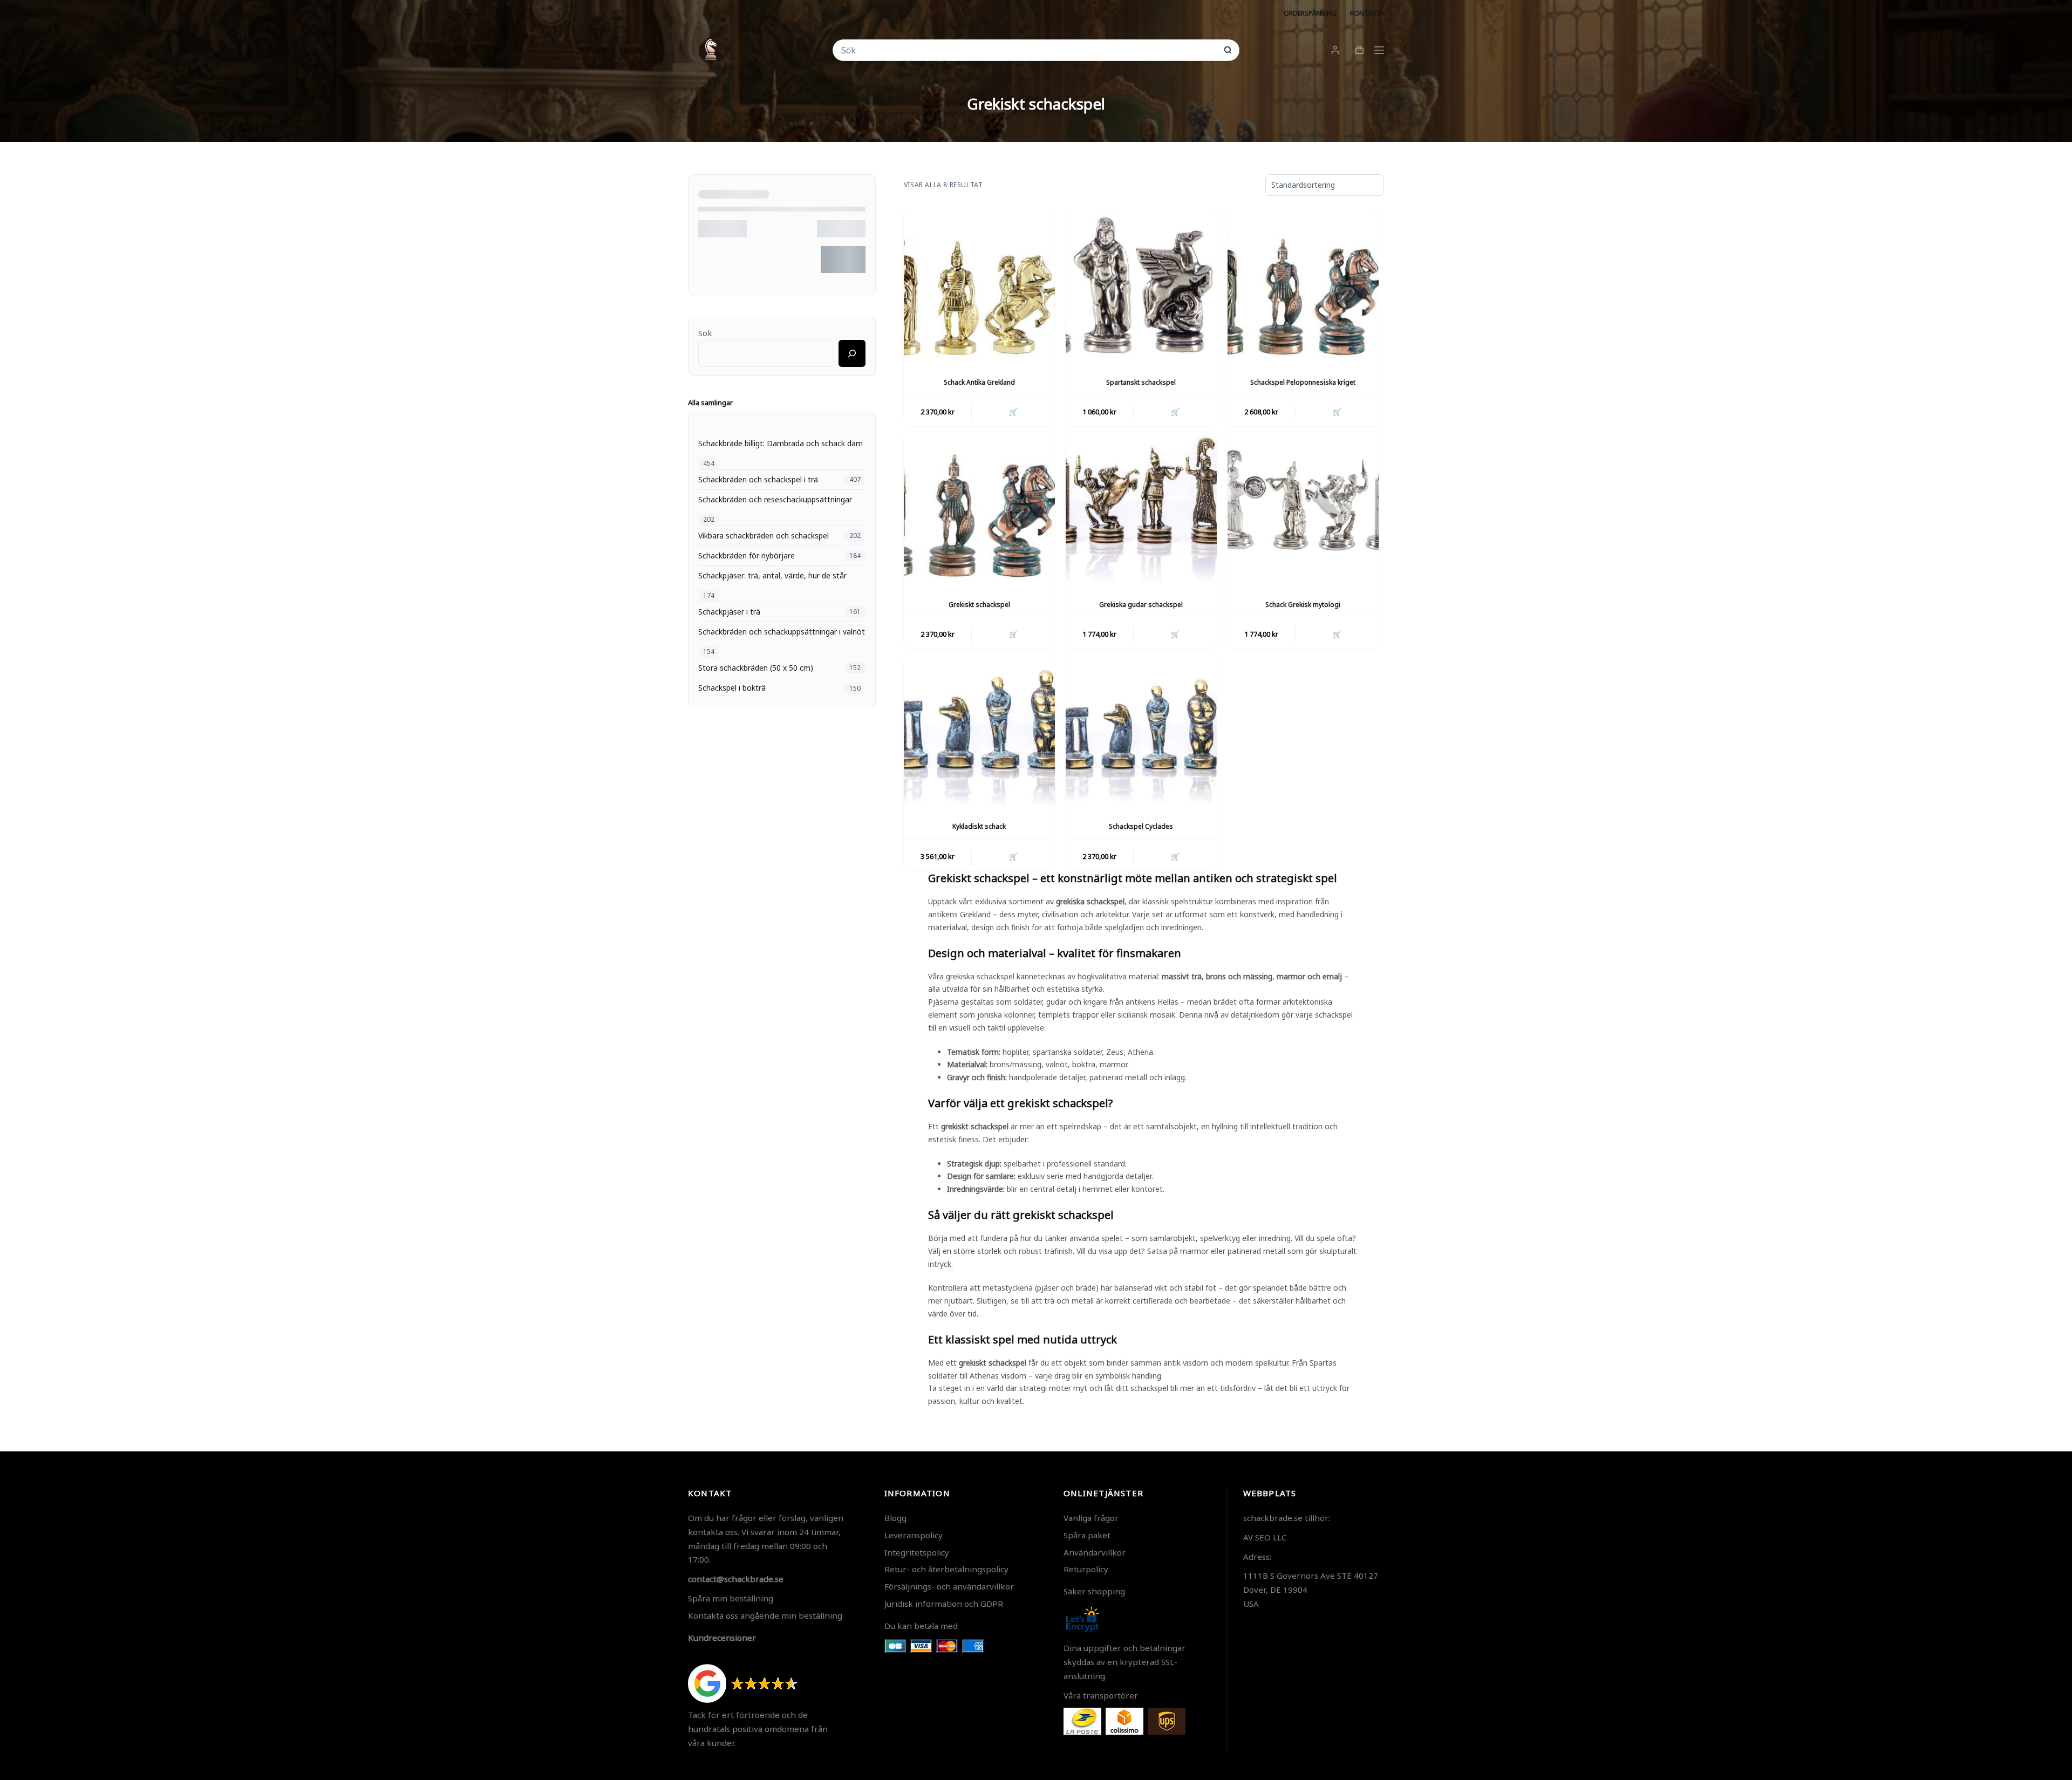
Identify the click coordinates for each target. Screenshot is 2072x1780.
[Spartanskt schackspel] (1141, 285)
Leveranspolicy (914, 1535)
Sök (705, 333)
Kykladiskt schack (979, 826)
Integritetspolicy (917, 1552)
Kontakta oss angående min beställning (765, 1615)
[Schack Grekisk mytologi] (1303, 507)
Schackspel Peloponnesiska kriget (1303, 382)
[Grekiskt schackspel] (979, 507)
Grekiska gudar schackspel (1141, 605)
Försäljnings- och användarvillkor (949, 1586)
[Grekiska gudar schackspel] (1141, 507)
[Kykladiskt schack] (979, 729)
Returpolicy (1086, 1569)
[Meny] (1379, 50)
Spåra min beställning (731, 1598)
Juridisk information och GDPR (944, 1604)
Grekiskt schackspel (979, 605)
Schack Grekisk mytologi (1303, 605)
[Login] (1335, 50)
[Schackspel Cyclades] (1141, 729)
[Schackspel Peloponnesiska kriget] (1303, 285)
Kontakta (1367, 13)
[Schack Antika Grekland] (979, 285)
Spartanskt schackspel (1141, 382)
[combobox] (1029, 50)
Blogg (895, 1518)
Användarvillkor (1095, 1552)
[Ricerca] (852, 353)
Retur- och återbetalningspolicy (946, 1569)
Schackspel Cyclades (1141, 826)
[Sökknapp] (1228, 50)
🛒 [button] (1013, 412)
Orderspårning (1310, 13)
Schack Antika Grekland (979, 382)
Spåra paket (1087, 1535)
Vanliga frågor (1091, 1518)
